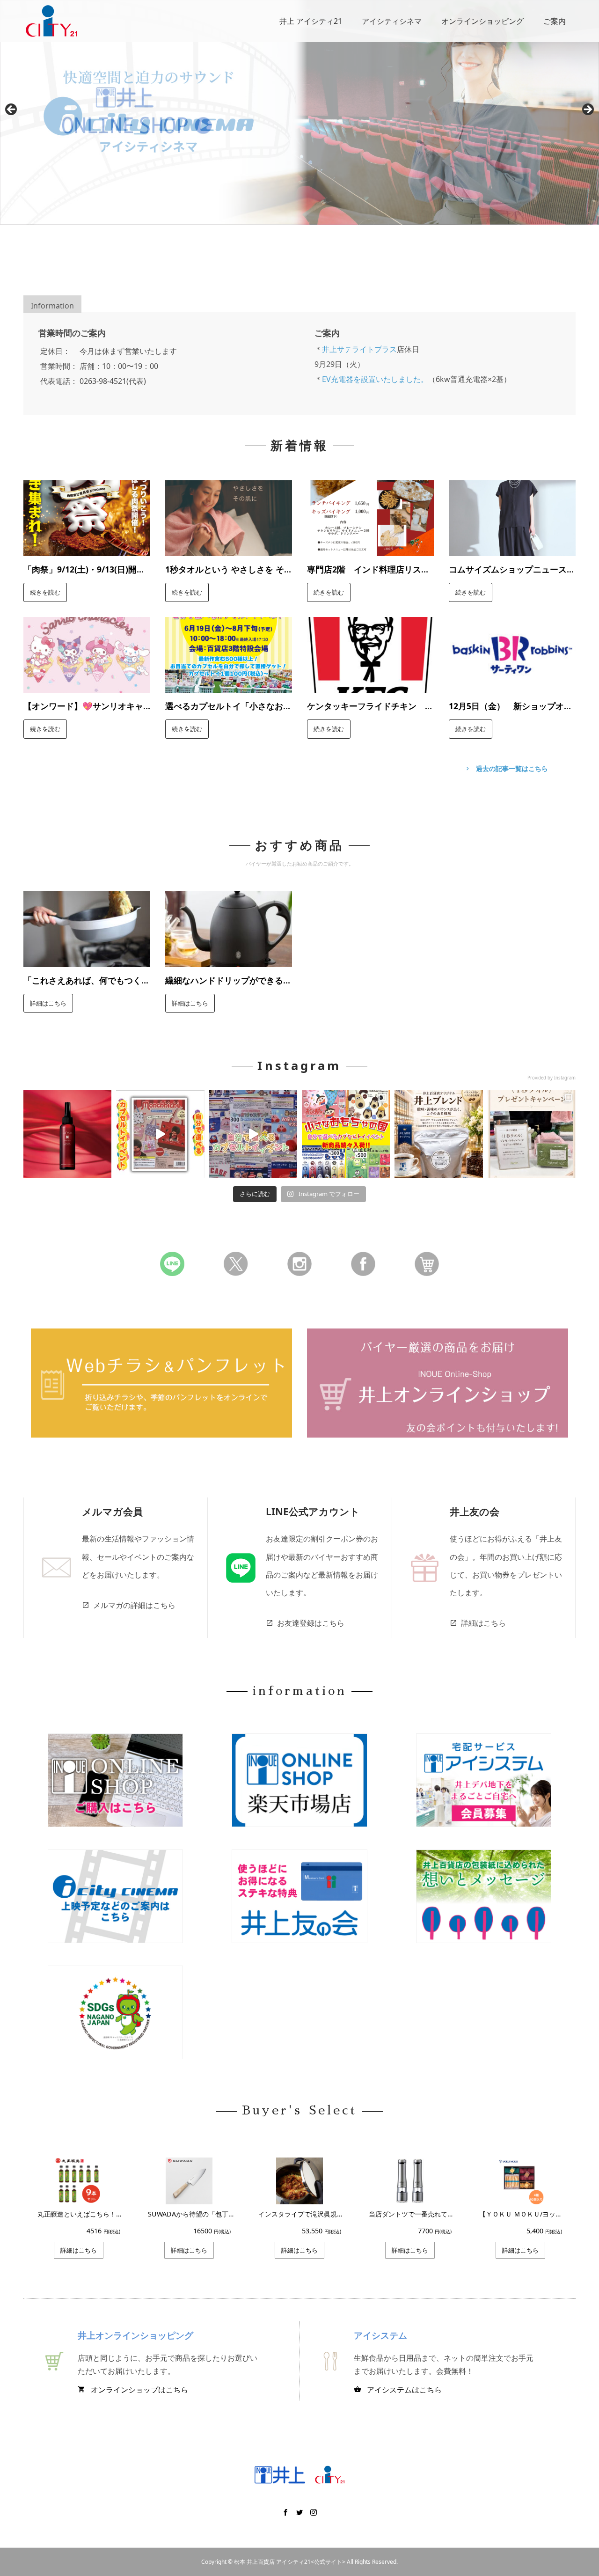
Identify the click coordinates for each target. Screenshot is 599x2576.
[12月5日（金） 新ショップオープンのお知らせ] (512, 686)
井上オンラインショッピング (135, 2335)
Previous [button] (12, 110)
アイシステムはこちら (398, 2390)
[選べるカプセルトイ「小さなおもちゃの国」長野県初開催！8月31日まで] (229, 686)
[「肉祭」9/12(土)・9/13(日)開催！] (87, 549)
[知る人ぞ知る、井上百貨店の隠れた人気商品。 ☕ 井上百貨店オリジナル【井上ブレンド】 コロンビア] (438, 1134)
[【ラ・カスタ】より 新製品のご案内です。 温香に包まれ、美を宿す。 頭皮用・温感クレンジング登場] (67, 1134)
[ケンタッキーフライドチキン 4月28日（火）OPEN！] (370, 686)
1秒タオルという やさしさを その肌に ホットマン (225, 575)
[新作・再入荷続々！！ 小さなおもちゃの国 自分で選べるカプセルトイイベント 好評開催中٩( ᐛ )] (346, 1134)
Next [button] (587, 110)
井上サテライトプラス (359, 349)
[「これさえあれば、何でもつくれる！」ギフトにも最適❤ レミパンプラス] (87, 960)
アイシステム (380, 2335)
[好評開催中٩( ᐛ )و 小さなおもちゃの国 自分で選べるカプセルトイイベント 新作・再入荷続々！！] (253, 1134)
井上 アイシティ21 (311, 21)
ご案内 (555, 21)
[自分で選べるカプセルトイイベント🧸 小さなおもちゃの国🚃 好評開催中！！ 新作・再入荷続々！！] (160, 1134)
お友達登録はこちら (305, 1623)
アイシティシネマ (392, 21)
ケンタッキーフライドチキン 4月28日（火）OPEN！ (368, 712)
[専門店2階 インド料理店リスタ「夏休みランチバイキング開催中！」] (370, 549)
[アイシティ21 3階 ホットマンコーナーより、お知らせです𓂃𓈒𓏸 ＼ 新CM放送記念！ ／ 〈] (532, 1134)
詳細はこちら (48, 1003)
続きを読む (45, 592)
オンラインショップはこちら (133, 2390)
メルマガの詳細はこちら (129, 1605)
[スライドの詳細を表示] (299, 112)
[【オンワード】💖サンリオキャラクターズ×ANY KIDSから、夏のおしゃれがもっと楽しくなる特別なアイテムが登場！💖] (87, 686)
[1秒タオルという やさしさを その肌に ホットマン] (229, 549)
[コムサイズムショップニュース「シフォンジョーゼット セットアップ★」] (512, 549)
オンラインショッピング (482, 21)
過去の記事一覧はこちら (506, 768)
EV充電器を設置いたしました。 (375, 379)
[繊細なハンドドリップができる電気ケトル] (229, 960)
